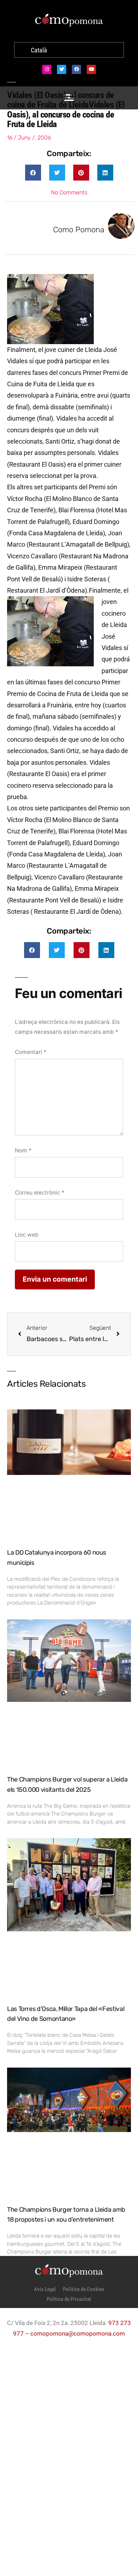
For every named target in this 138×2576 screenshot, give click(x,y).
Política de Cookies (84, 2289)
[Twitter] (62, 69)
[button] (33, 173)
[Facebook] (76, 69)
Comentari (31, 1052)
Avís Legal (45, 2289)
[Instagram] (47, 69)
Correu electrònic (40, 1193)
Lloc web (27, 1235)
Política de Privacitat (69, 2299)
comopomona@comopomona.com (78, 2333)
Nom (23, 1150)
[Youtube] (91, 69)
